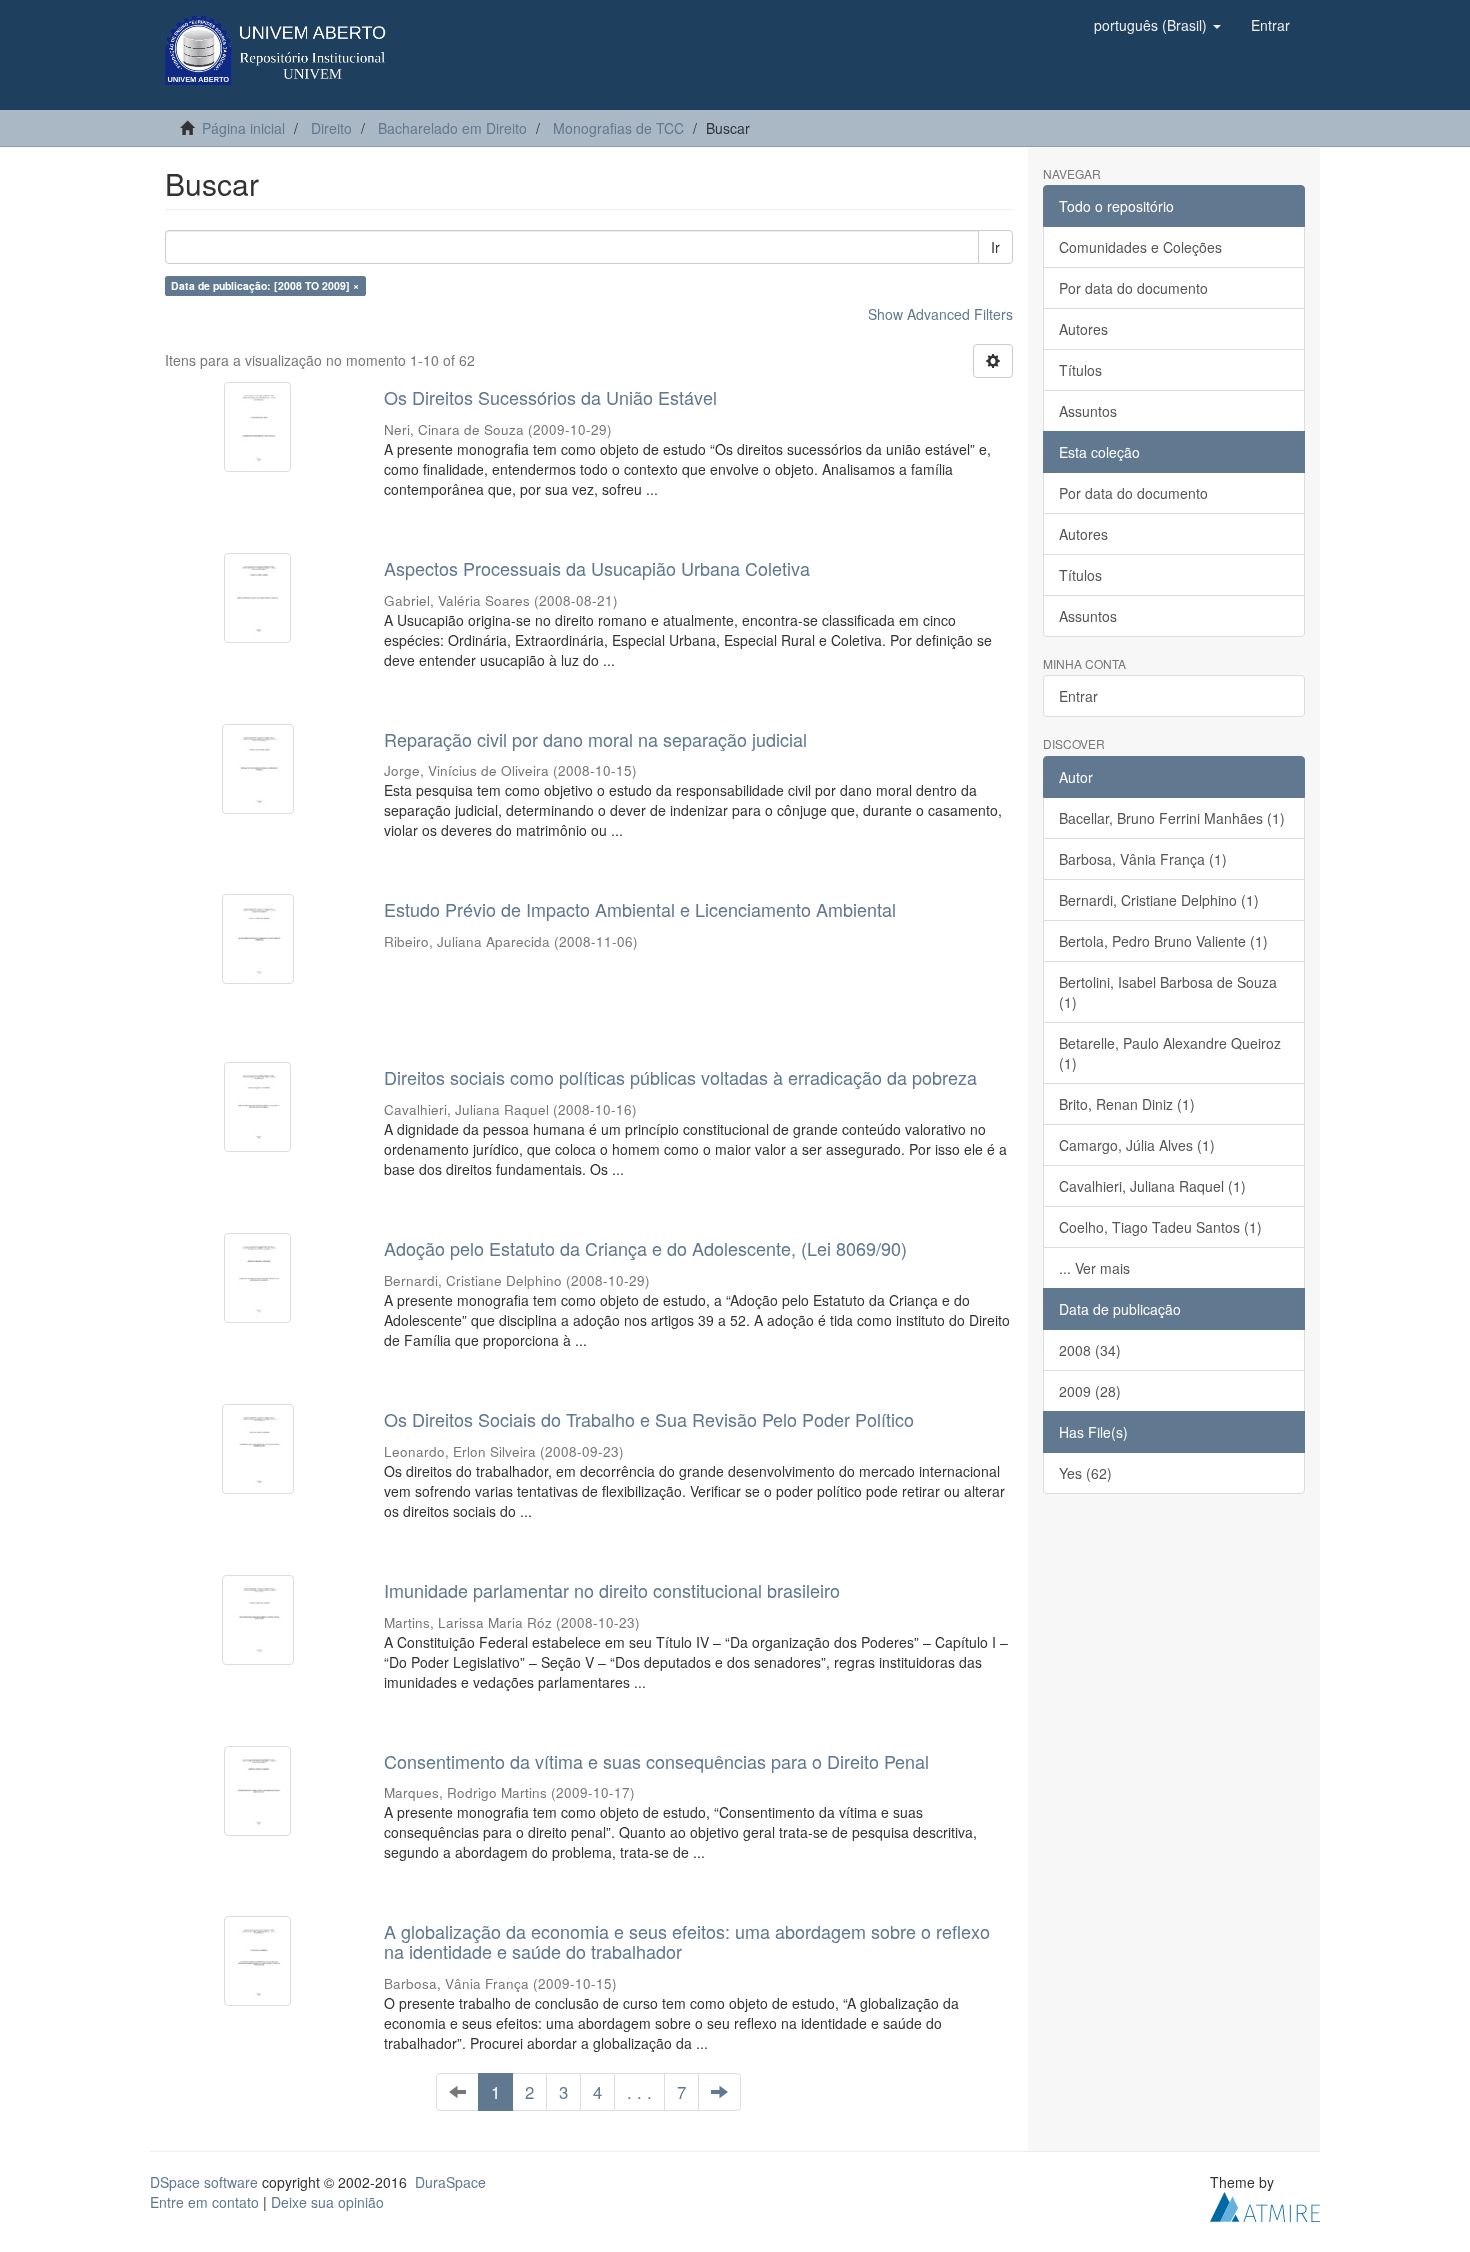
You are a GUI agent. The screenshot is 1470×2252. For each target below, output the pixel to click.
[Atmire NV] (1265, 2205)
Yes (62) (1085, 1473)
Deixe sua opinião (327, 2202)
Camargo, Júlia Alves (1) (1137, 1145)
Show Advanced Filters (940, 314)
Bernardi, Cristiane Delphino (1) (1159, 900)
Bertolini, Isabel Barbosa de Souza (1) (1168, 992)
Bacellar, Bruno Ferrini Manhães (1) (1172, 818)
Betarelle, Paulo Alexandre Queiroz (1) (1170, 1053)
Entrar (1078, 696)
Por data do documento (1133, 288)
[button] (1157, 25)
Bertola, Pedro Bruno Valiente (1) (1163, 941)
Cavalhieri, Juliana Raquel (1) (1152, 1186)
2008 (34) (1090, 1350)
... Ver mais (1094, 1268)
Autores (1083, 329)
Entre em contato (204, 2202)
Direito (331, 128)
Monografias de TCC (618, 128)
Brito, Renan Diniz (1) (1127, 1104)
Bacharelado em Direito (452, 128)
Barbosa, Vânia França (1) (1143, 859)
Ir (995, 247)
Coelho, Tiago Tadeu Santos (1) (1160, 1227)
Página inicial (243, 128)
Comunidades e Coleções (1140, 247)
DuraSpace (450, 2182)
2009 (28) (1090, 1391)
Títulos (1080, 370)
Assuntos (1088, 411)
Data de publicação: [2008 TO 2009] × (265, 285)
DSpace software (204, 2182)
